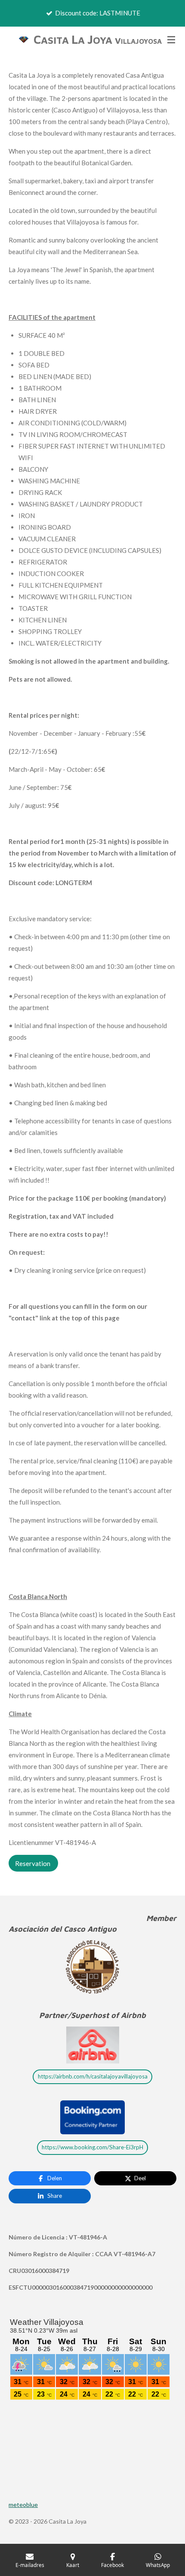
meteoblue (23, 2505)
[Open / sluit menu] (171, 39)
